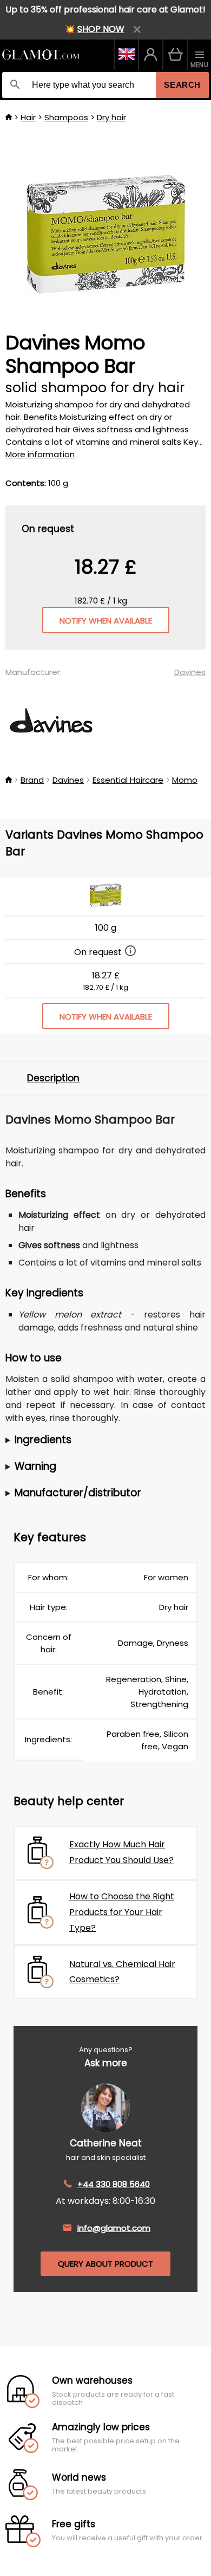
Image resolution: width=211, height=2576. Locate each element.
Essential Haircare (128, 780)
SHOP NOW (101, 29)
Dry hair (111, 117)
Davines (190, 672)
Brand (32, 780)
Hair (28, 117)
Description (53, 1078)
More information (40, 454)
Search (182, 85)
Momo (185, 780)
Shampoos (66, 117)
